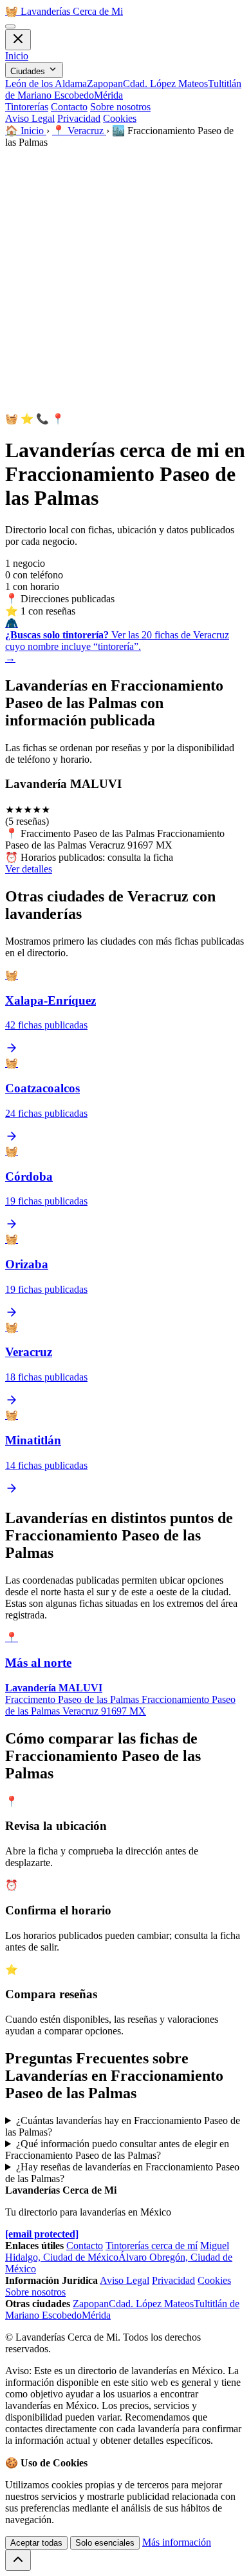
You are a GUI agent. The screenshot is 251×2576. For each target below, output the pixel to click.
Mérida (108, 95)
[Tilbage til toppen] (18, 2560)
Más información (177, 2542)
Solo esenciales (105, 2543)
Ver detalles (29, 869)
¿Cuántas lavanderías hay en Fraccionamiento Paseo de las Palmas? (123, 2126)
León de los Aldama (46, 84)
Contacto (69, 107)
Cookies (120, 118)
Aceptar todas (36, 2543)
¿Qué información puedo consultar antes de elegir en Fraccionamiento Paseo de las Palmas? (117, 2149)
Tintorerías (27, 107)
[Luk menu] (18, 40)
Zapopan (105, 84)
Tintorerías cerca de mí (152, 2246)
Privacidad (79, 118)
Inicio (17, 56)
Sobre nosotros (120, 107)
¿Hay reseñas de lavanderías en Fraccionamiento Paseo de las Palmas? (122, 2173)
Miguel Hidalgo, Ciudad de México (117, 2251)
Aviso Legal (30, 118)
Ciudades (29, 71)
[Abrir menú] (10, 26)
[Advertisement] (126, 280)
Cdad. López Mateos (165, 84)
